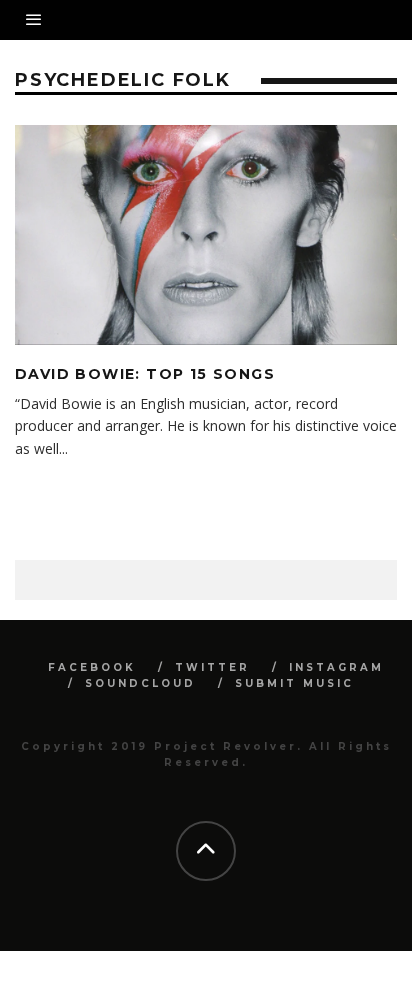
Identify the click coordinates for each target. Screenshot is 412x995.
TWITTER (212, 667)
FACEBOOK (92, 667)
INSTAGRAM (336, 667)
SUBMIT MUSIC (294, 683)
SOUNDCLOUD (140, 683)
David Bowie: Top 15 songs (145, 374)
